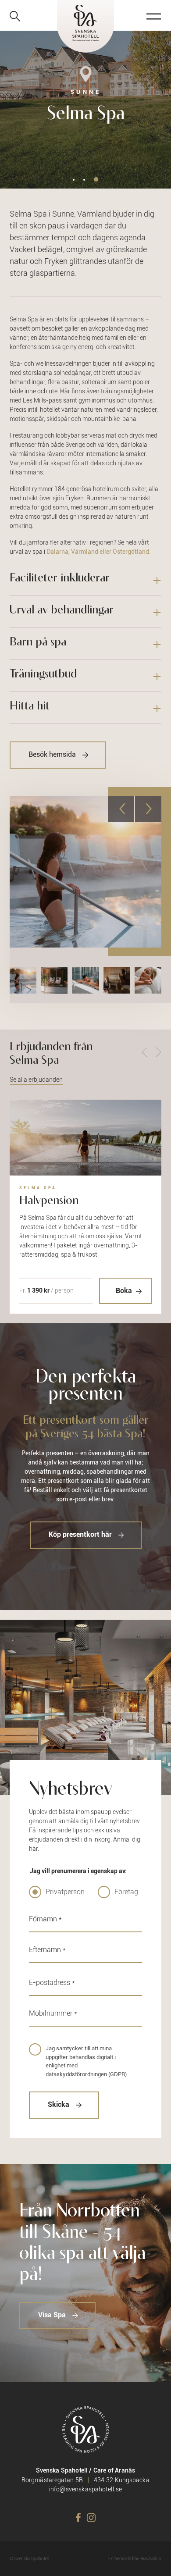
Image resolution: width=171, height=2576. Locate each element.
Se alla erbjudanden (36, 1080)
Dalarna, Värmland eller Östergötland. (99, 552)
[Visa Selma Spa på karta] (85, 81)
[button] (74, 180)
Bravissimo (151, 2559)
